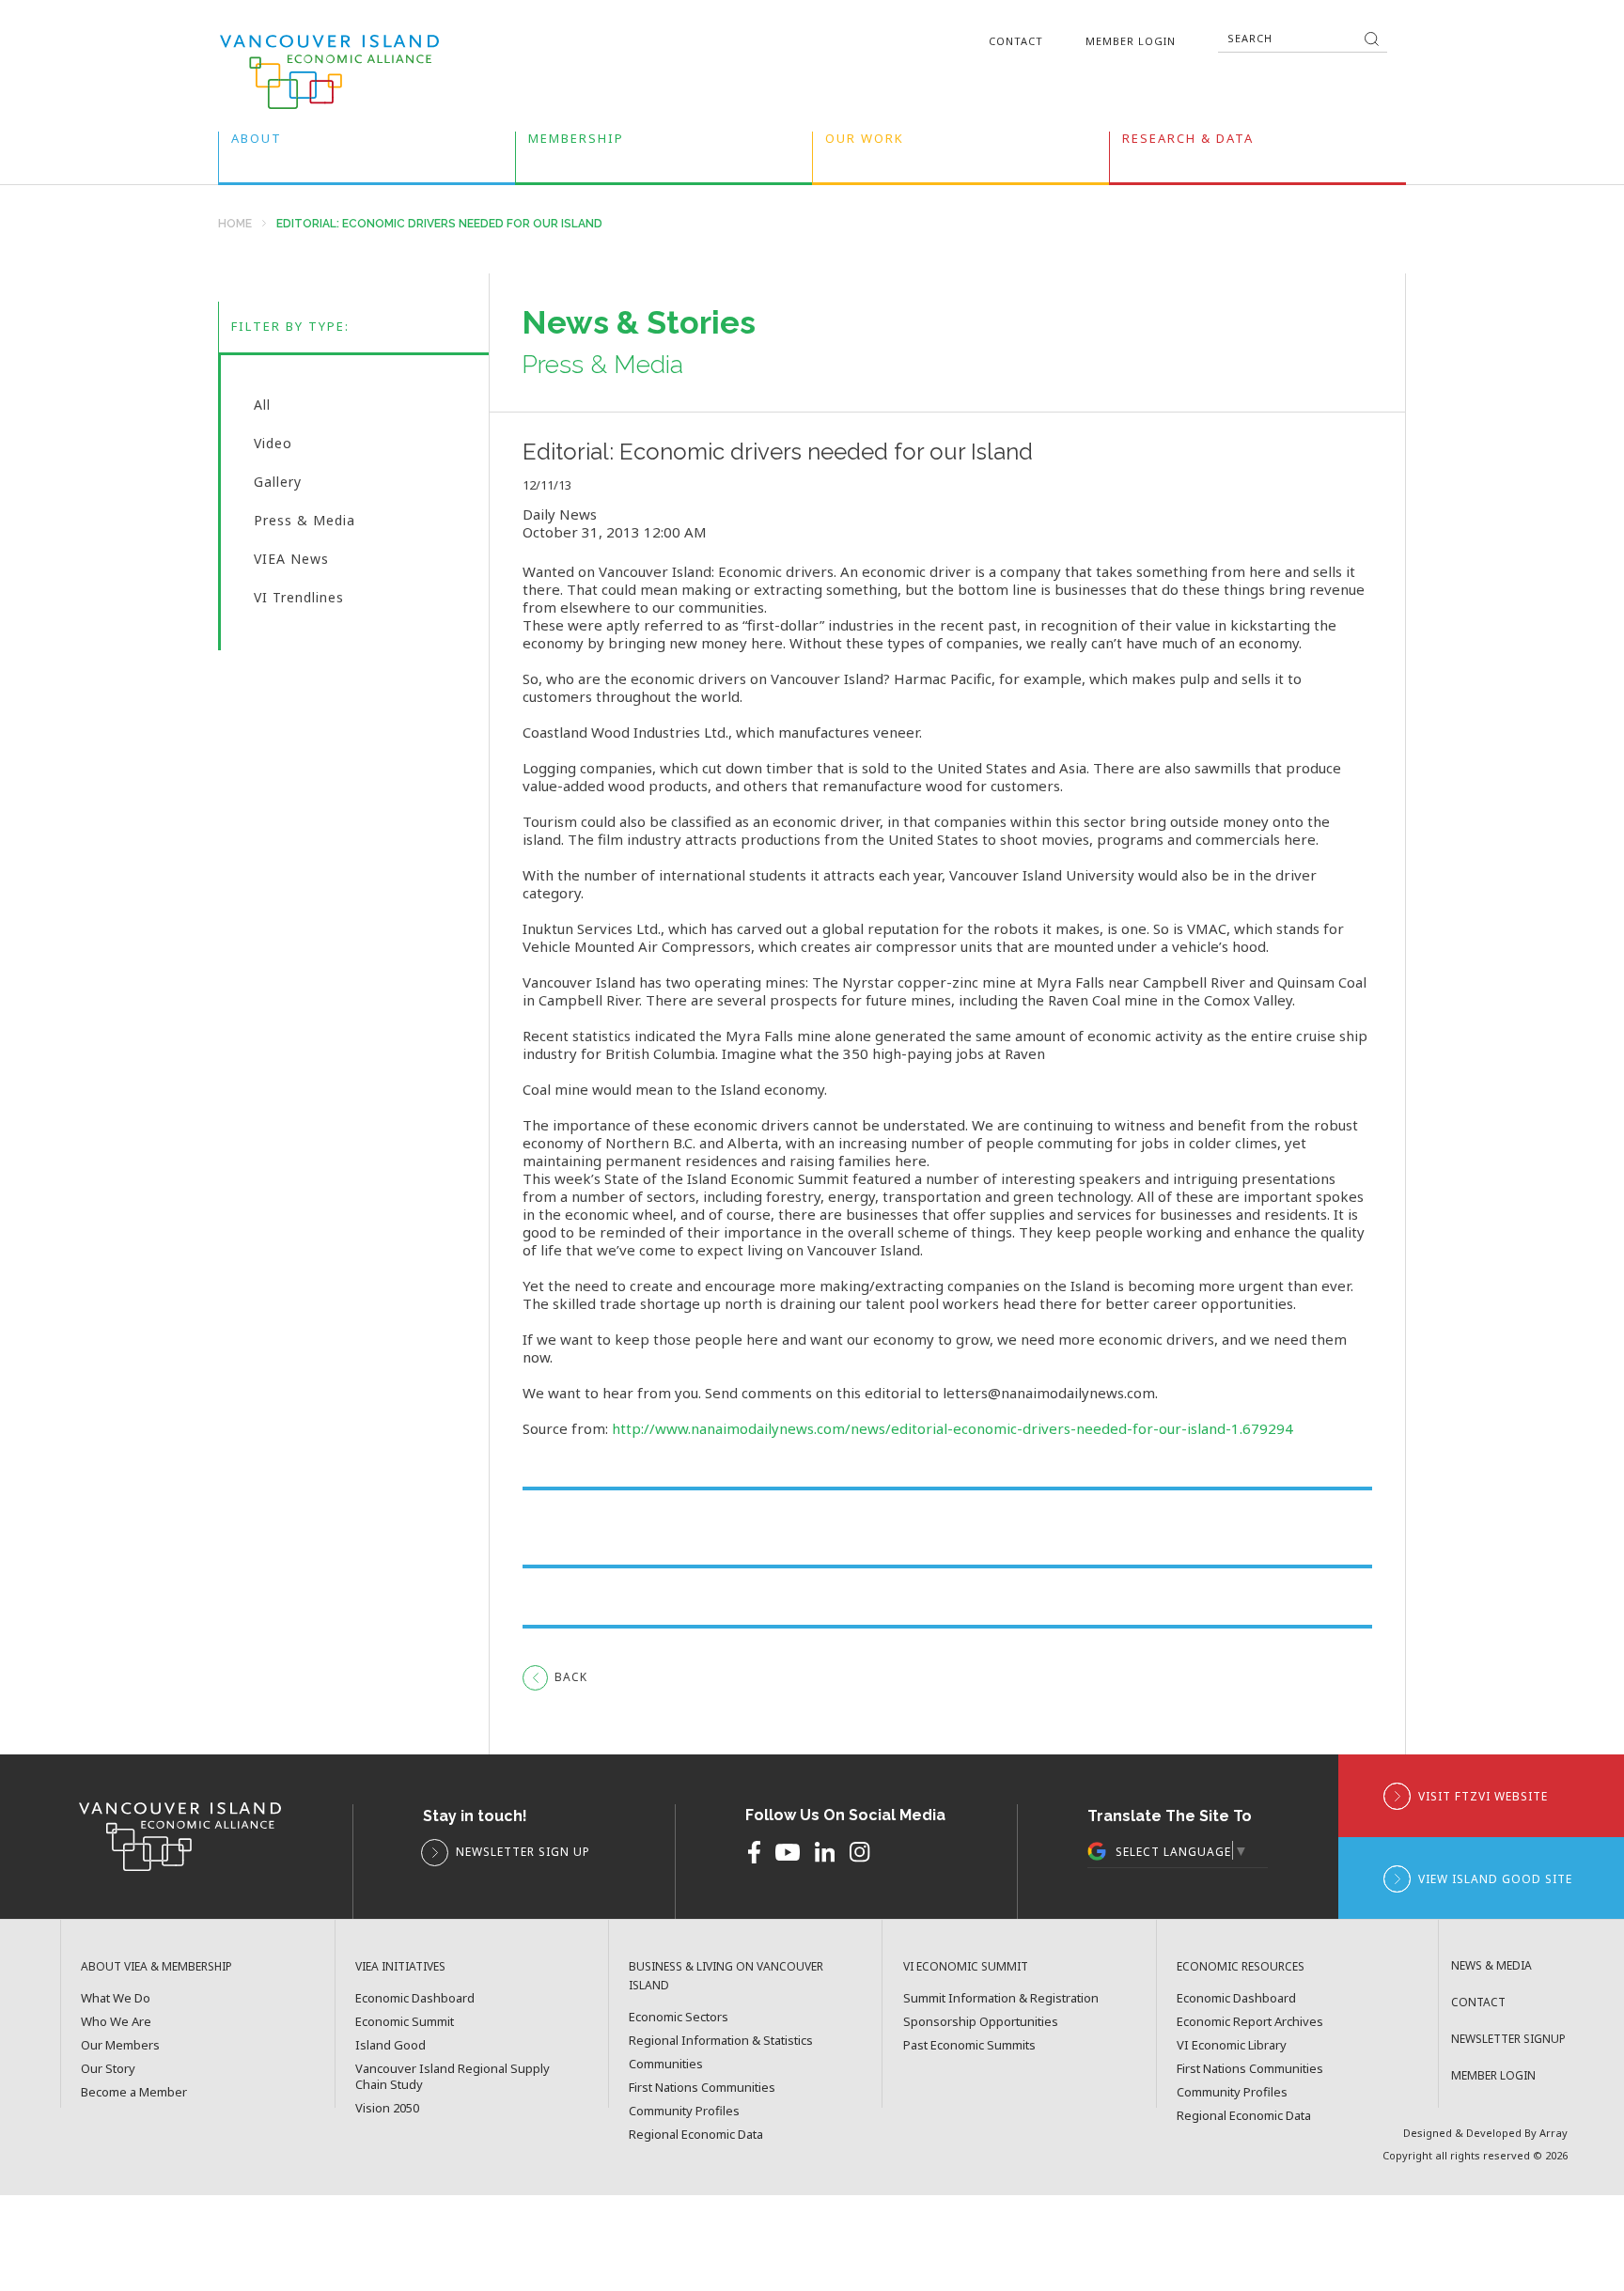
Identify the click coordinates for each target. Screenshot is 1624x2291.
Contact (1016, 41)
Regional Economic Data (696, 2135)
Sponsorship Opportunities (981, 2022)
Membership (576, 142)
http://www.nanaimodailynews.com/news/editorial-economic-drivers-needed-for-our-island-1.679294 (953, 1428)
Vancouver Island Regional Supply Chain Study (453, 2077)
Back (571, 1677)
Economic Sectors (679, 2017)
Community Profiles (684, 2111)
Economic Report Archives (1250, 2022)
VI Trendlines (299, 599)
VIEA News (291, 563)
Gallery (278, 486)
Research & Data (1188, 142)
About (257, 142)
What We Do (116, 1998)
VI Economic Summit (966, 1966)
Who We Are (116, 2022)
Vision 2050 (387, 2108)
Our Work (865, 142)
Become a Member (134, 2092)
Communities (666, 2064)
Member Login (1131, 41)
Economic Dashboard (415, 1998)
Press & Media (304, 524)
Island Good (390, 2045)
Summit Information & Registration (1001, 1998)
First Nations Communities (702, 2088)
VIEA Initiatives (400, 1966)
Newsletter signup (1508, 2039)
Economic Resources (1241, 1966)
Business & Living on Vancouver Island (726, 1976)
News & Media (1491, 1965)
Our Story (108, 2069)
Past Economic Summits (969, 2045)
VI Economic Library (1232, 2045)
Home (235, 224)
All (262, 409)
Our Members (120, 2045)
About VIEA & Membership (156, 1966)
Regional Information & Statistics (721, 2041)
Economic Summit (405, 2022)
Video (273, 447)
